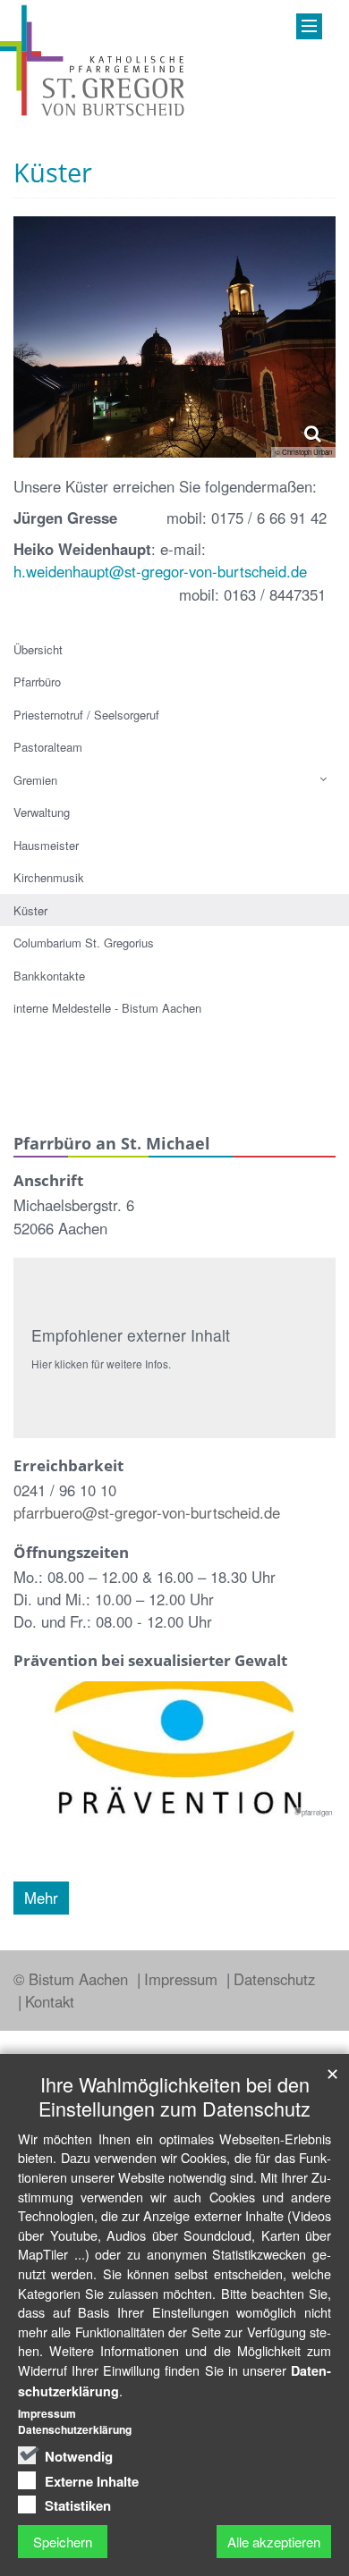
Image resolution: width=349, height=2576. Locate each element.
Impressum (183, 1979)
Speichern (63, 2542)
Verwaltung (42, 812)
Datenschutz (274, 1979)
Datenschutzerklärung (75, 2429)
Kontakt (50, 2001)
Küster (30, 910)
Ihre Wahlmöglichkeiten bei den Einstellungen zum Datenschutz (174, 2096)
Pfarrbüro (37, 682)
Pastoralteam (48, 747)
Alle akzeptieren (274, 2542)
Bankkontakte (49, 976)
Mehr (41, 1898)
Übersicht (38, 649)
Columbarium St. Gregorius (84, 943)
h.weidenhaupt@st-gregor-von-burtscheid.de (160, 571)
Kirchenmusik (49, 877)
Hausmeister (46, 845)
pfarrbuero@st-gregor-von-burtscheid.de (147, 1512)
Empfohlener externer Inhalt (131, 1335)
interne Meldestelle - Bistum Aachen (107, 1008)
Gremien (35, 780)
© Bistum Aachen (73, 1979)
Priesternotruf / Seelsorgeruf (86, 715)
